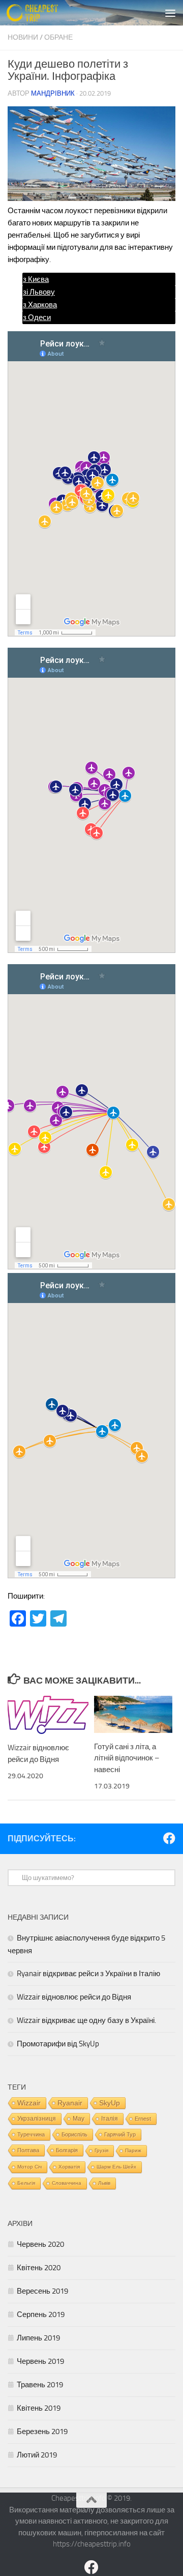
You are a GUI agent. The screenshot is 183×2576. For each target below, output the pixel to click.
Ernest (143, 2119)
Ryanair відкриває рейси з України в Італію (88, 1974)
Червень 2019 (40, 2361)
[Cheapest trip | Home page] (41, 13)
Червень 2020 (40, 2244)
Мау (79, 2119)
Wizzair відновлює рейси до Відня (74, 1997)
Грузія (101, 2150)
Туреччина (31, 2134)
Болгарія (67, 2150)
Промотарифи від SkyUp (58, 2044)
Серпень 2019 (41, 2314)
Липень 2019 (38, 2338)
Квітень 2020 (39, 2268)
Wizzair (29, 2103)
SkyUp (110, 2103)
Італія (110, 2118)
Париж (133, 2150)
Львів (104, 2183)
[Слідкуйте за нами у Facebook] (169, 1838)
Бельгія (26, 2183)
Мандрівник (53, 93)
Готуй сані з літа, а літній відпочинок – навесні (127, 1758)
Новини (23, 37)
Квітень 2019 (39, 2408)
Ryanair (70, 2103)
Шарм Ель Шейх (116, 2167)
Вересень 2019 (42, 2291)
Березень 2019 (42, 2432)
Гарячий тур (120, 2134)
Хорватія (69, 2167)
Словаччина (67, 2183)
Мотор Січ (29, 2167)
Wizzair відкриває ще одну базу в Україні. (86, 2020)
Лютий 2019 (37, 2455)
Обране (58, 37)
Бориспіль (74, 2134)
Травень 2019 (40, 2385)
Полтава (28, 2150)
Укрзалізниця (37, 2119)
